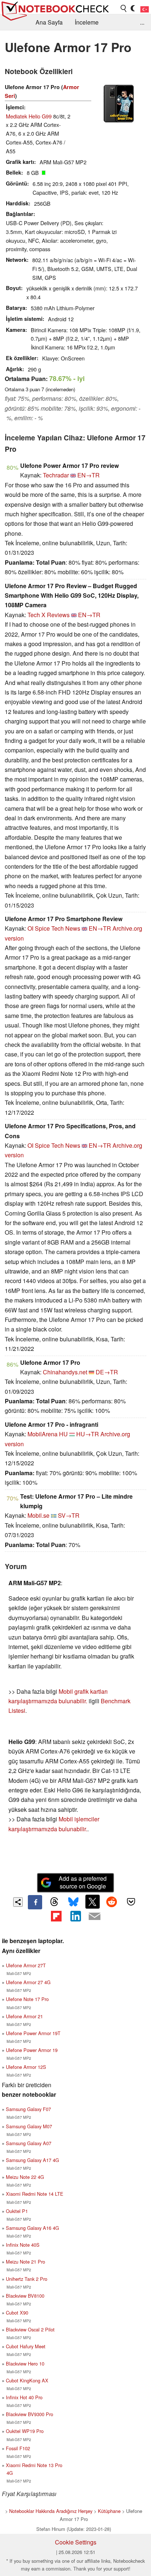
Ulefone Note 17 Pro (27, 1999)
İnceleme (87, 22)
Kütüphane (109, 2511)
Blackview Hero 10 (25, 2364)
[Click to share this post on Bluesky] (73, 1902)
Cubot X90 (17, 2313)
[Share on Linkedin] (75, 1916)
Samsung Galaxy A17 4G (32, 2160)
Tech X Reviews (49, 615)
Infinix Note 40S (23, 2245)
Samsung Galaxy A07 (29, 2143)
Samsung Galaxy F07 (28, 2109)
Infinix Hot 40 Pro (24, 2397)
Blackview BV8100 (25, 2296)
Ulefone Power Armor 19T (33, 2033)
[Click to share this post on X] (92, 1902)
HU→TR (88, 1434)
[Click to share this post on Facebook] (35, 1902)
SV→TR (69, 1515)
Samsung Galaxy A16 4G (32, 2228)
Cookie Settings (76, 2542)
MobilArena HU (48, 1434)
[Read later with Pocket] (131, 1902)
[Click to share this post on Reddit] (112, 1902)
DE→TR (107, 1372)
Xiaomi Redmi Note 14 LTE (35, 2194)
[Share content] (18, 1902)
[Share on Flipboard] (56, 1916)
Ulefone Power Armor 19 (32, 2050)
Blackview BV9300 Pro (30, 2414)
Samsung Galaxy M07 (29, 2126)
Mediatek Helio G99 (29, 116)
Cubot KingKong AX (27, 2380)
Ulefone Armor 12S (26, 2067)
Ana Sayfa (49, 22)
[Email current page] (95, 1917)
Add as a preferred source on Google (83, 1882)
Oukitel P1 (17, 2211)
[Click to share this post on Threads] (54, 1902)
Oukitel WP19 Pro (25, 2431)
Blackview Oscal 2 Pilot (30, 2329)
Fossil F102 (18, 2448)
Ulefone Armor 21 (24, 2016)
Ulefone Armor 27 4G (28, 1982)
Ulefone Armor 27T (26, 1965)
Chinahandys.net (65, 1372)
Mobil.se (38, 1515)
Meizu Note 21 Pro (25, 2262)
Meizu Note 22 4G (25, 2177)
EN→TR (89, 475)
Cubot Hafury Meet (26, 2346)
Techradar (56, 475)
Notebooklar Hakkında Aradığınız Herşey (51, 2511)
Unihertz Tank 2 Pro (27, 2279)
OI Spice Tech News (54, 928)
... (142, 22)
